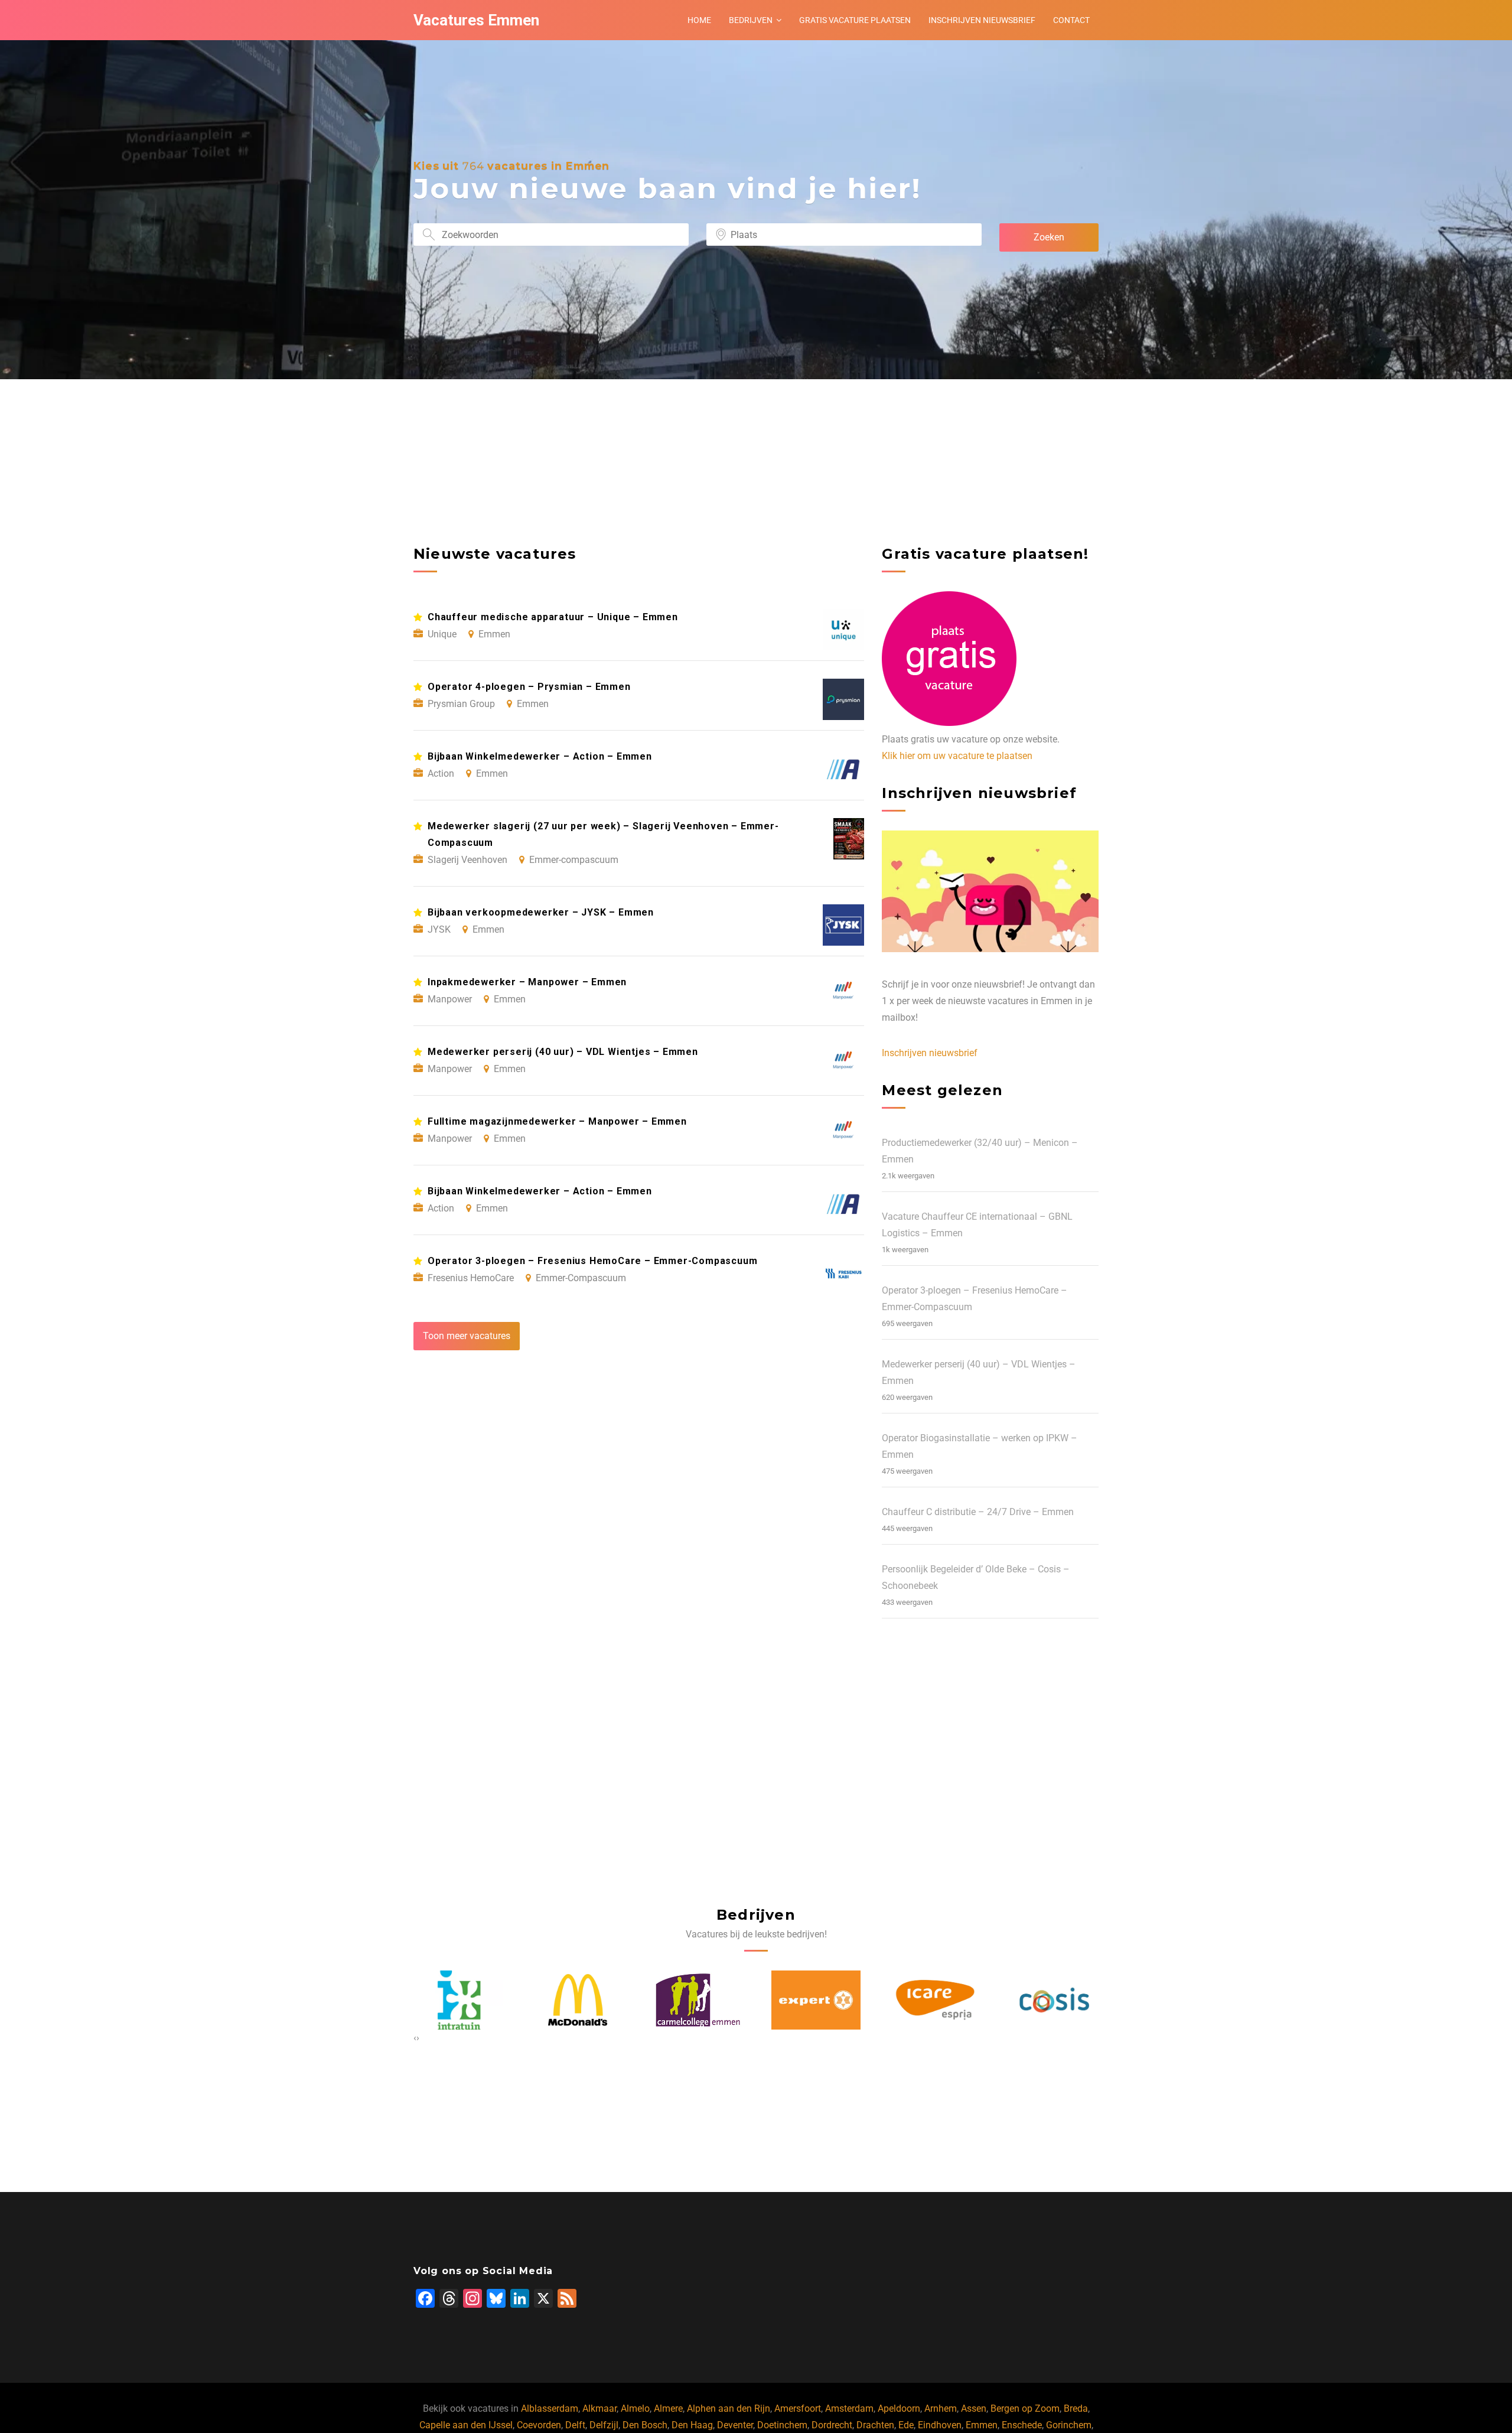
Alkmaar (599, 2408)
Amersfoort (798, 2408)
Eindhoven (940, 2425)
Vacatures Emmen (476, 20)
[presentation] (415, 2038)
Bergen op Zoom (1025, 2408)
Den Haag (692, 2425)
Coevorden (539, 2425)
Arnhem (941, 2408)
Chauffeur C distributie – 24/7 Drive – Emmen (978, 1512)
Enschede (1022, 2425)
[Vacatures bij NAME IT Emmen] (1054, 2000)
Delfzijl (604, 2425)
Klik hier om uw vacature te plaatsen (957, 756)
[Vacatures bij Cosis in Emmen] (935, 2000)
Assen (974, 2408)
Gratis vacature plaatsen (855, 20)
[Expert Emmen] (697, 2000)
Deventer (735, 2425)
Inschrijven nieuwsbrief (982, 20)
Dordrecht (832, 2425)
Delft (575, 2425)
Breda (1076, 2408)
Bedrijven (751, 20)
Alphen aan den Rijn (729, 2408)
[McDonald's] (458, 2000)
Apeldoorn (899, 2408)
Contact (1071, 20)
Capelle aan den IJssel (466, 2425)
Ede (906, 2425)
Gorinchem (1069, 2425)
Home (699, 20)
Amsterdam (849, 2408)
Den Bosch (645, 2425)
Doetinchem (782, 2425)
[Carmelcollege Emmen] (578, 2000)
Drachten (875, 2425)
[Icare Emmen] (816, 2000)
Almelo (635, 2408)
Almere (668, 2408)
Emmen (982, 2425)
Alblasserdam (550, 2408)
